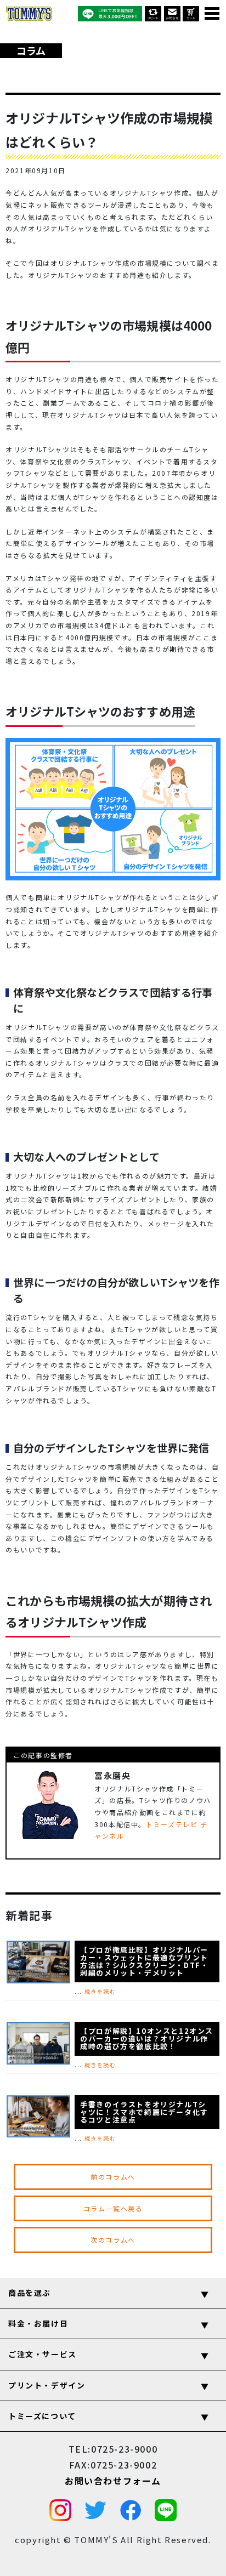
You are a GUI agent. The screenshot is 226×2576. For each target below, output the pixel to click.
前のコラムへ (113, 2177)
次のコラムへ (113, 2240)
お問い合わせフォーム (113, 2481)
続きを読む (100, 1991)
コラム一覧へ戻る (113, 2208)
